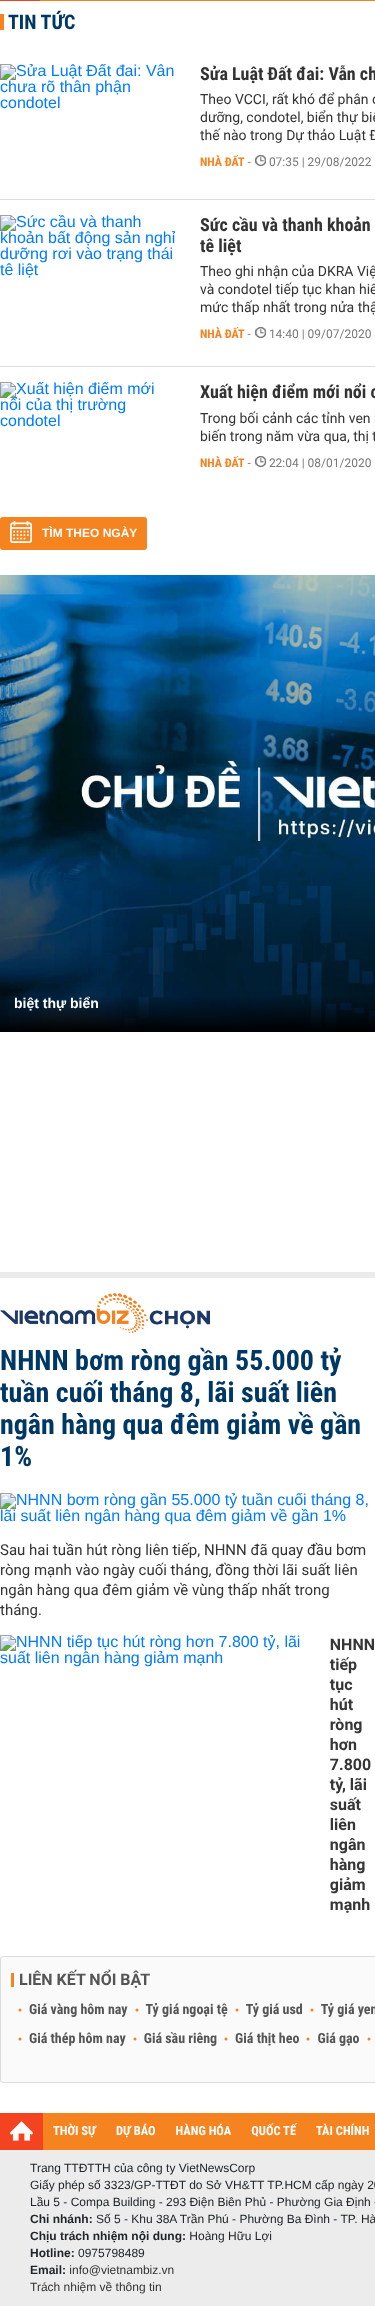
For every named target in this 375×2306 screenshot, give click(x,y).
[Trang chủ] (21, 2131)
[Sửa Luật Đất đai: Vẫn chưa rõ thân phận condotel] (90, 124)
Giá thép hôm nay (77, 2039)
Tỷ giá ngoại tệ (187, 2010)
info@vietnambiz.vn (121, 2270)
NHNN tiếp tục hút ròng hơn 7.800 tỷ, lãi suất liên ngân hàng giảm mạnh (352, 1774)
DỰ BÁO (136, 2131)
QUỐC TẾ (273, 2131)
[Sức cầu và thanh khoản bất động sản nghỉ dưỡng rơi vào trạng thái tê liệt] (90, 275)
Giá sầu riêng (180, 2039)
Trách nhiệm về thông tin (96, 2287)
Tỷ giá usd (274, 2010)
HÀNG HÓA (204, 2131)
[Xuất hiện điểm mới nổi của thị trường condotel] (90, 442)
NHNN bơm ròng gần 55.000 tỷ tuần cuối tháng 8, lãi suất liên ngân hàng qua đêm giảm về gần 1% (180, 1408)
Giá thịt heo (267, 2039)
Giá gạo (338, 2039)
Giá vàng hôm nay (78, 2010)
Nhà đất (222, 162)
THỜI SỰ (74, 2131)
